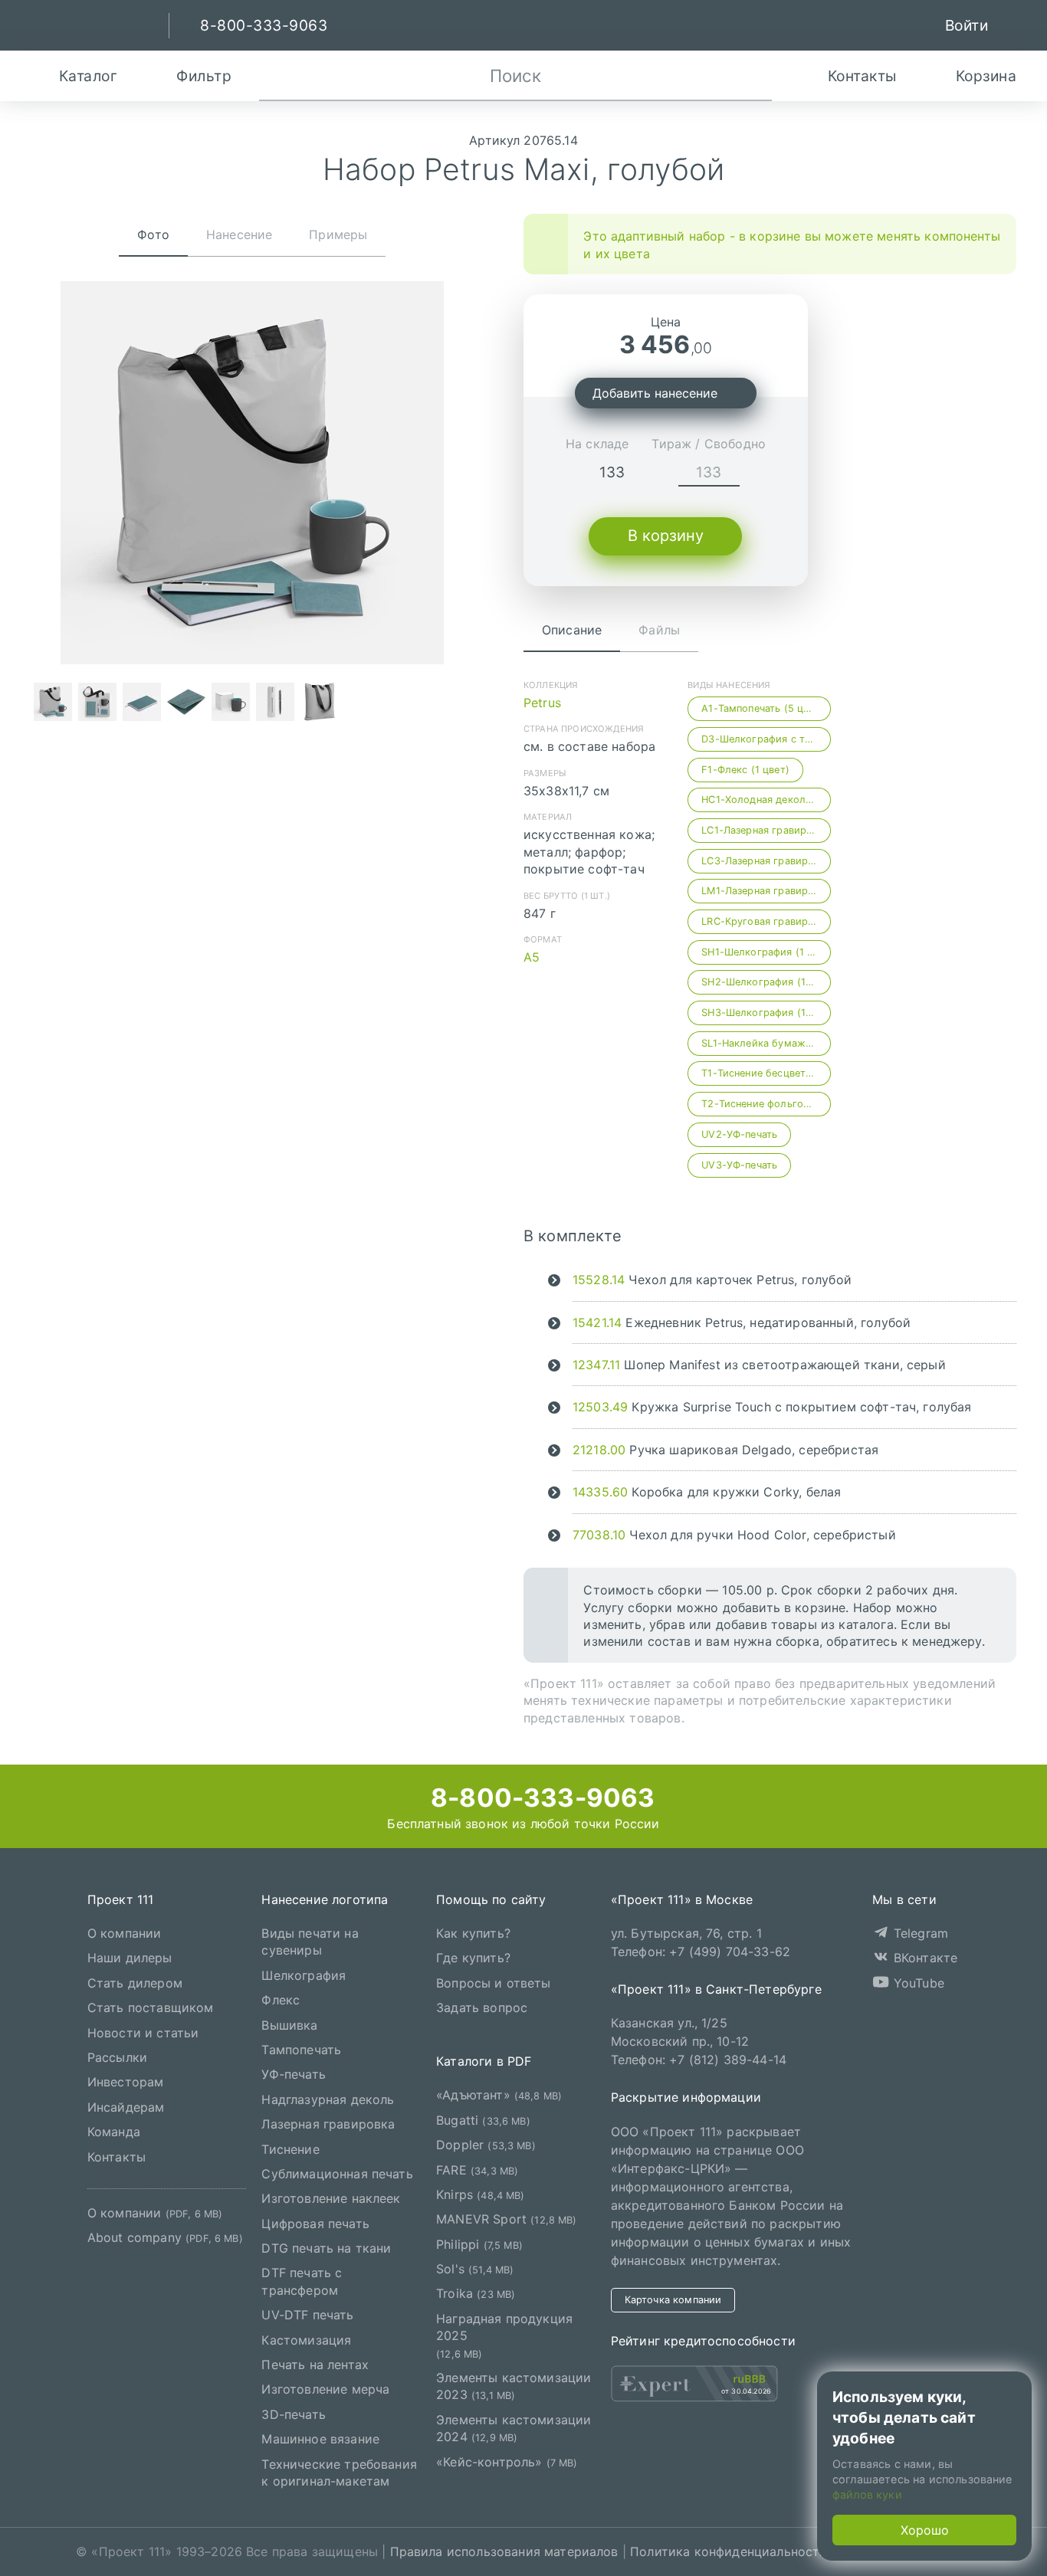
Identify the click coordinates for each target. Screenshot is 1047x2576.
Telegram (919, 1933)
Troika (476, 2294)
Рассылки (117, 2057)
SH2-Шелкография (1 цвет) (766, 982)
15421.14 (597, 1322)
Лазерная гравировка (328, 2124)
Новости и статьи (143, 2033)
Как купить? (473, 1933)
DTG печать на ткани (326, 2248)
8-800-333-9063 (540, 1798)
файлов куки (867, 2494)
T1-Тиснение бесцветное (762, 1073)
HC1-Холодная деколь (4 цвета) (766, 800)
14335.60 (600, 1492)
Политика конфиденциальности (729, 2552)
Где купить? (473, 1958)
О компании (125, 1933)
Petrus (542, 703)
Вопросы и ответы (494, 1983)
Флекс (281, 2000)
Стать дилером (135, 1983)
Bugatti (483, 2120)
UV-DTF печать (307, 2315)
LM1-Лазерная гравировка (766, 891)
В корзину (666, 536)
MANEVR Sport (507, 2220)
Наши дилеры (130, 1958)
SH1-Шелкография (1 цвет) (766, 952)
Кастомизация (306, 2340)
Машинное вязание (320, 2439)
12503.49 (600, 1407)
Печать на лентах (315, 2365)
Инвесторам (126, 2083)
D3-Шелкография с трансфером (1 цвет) (766, 739)
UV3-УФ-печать (739, 1165)
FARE (477, 2170)
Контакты (117, 2157)
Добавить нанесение (655, 393)
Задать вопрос (482, 2007)
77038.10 (599, 1535)
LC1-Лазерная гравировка (765, 830)
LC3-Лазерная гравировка (766, 861)
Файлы (659, 630)
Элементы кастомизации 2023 (514, 2386)
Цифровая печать (315, 2224)
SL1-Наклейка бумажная (761, 1043)
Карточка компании (673, 2300)
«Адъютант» (499, 2096)
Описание (572, 630)
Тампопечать (301, 2050)
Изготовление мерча (325, 2390)
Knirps (481, 2194)
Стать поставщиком (151, 2007)
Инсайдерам (126, 2107)
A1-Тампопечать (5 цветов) (766, 708)
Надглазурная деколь (328, 2099)
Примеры (338, 234)
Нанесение (239, 234)
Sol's (475, 2269)
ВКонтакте (924, 1958)
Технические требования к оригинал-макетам (339, 2473)
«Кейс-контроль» (507, 2462)
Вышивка (289, 2025)
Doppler (486, 2145)
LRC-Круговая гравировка (766, 921)
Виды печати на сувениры (310, 1942)
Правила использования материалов (504, 2552)
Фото (153, 234)
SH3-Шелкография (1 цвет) (766, 1013)
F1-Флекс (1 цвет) (745, 770)
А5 (532, 957)
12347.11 (596, 1365)
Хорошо (925, 2530)
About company (165, 2238)
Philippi (479, 2244)
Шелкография (304, 1975)
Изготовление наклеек (331, 2199)
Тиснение (290, 2149)
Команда (114, 2132)
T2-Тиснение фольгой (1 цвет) (766, 1104)
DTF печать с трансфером (302, 2282)
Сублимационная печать (337, 2174)
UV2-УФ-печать (739, 1134)
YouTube (917, 1983)
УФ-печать (293, 2075)
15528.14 (599, 1280)
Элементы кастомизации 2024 (514, 2428)
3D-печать (293, 2414)
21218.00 (599, 1450)
